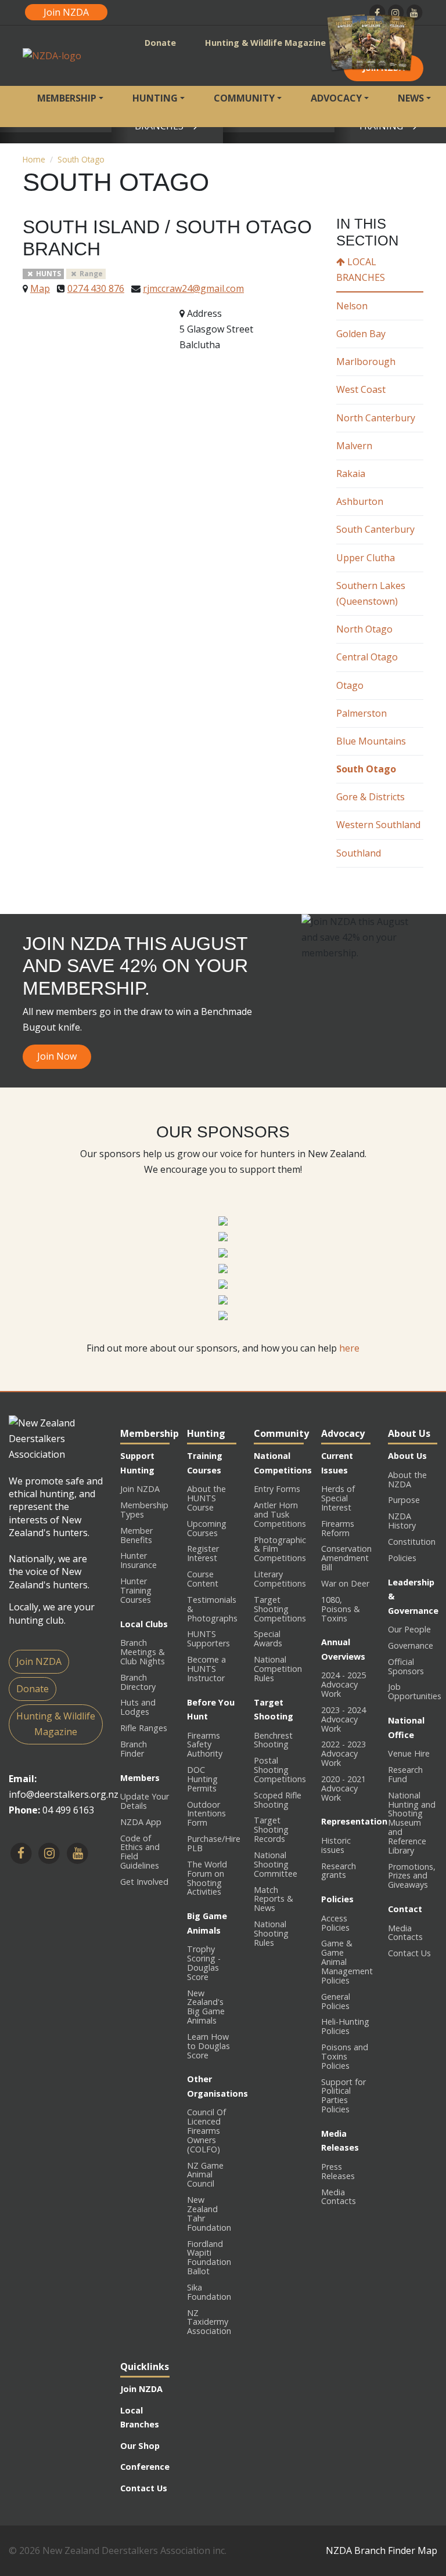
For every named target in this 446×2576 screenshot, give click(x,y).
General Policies (336, 2001)
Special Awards (268, 1639)
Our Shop (140, 2446)
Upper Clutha (366, 558)
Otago (350, 685)
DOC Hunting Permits (202, 1779)
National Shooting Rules (271, 1933)
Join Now (57, 1056)
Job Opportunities (415, 1691)
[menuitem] (70, 106)
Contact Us (409, 1953)
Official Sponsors (406, 1666)
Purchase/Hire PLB (214, 1843)
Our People (409, 1629)
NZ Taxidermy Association (209, 2322)
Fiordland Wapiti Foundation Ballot (209, 2258)
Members (140, 1778)
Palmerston (362, 713)
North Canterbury (376, 418)
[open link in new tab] (223, 1220)
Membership (67, 98)
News (411, 98)
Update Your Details (145, 1801)
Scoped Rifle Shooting (278, 1800)
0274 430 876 (96, 288)
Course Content (203, 1579)
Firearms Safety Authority (205, 1745)
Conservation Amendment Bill (346, 1558)
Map (40, 288)
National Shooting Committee (276, 1864)
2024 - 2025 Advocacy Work (344, 1684)
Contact (405, 1909)
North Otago (364, 629)
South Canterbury (375, 529)
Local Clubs (144, 1624)
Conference (145, 2467)
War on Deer (345, 1583)
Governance (411, 1645)
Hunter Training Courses (136, 1590)
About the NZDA (407, 1480)
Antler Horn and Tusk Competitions (280, 1514)
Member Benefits (136, 1535)
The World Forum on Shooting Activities (207, 1878)
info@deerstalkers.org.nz (64, 1794)
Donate (160, 43)
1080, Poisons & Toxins (341, 1609)
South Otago (81, 159)
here (349, 1348)
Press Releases (338, 2171)
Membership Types (144, 1510)
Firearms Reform (338, 1528)
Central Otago (367, 657)
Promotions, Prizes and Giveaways (412, 1876)
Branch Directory (138, 1682)
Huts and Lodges (138, 1707)
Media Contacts (339, 2197)
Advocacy (336, 98)
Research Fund (405, 1774)
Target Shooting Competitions (280, 1609)
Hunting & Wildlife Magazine (265, 43)
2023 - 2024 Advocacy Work (344, 1719)
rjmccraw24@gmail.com (193, 288)
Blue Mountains (371, 741)
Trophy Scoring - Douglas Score (204, 1963)
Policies (337, 1899)
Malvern (354, 446)
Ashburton (360, 501)
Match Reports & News (274, 1899)
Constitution (412, 1542)
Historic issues (336, 1845)
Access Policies (335, 1923)
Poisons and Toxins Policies (345, 2056)
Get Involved (144, 1882)
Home (34, 159)
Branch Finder (134, 1749)
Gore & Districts (371, 797)
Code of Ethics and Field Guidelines (140, 1852)
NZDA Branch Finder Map (382, 2550)
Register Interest (203, 1553)
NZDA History (402, 1521)
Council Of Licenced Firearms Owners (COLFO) (206, 2130)
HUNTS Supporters (208, 1639)
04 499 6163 (68, 1810)
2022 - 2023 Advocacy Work (344, 1753)
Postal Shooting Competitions (280, 1770)
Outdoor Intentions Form (206, 1814)
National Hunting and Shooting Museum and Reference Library (412, 1823)
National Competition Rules (278, 1669)
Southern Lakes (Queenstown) (371, 593)
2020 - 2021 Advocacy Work (344, 1788)
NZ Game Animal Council (205, 2175)
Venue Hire (409, 1753)
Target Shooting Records (271, 1829)
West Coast (361, 389)
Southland (359, 853)
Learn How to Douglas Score (208, 2046)
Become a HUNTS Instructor (206, 1669)
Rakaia (351, 474)
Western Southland (378, 825)
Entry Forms (277, 1489)
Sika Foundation (209, 2292)
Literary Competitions (280, 1579)
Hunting (155, 98)
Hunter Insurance (139, 1560)
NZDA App (141, 1822)
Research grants (339, 1871)
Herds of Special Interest (338, 1498)
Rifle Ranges (144, 1728)
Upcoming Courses (207, 1528)
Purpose (404, 1500)
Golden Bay (361, 334)
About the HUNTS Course (206, 1498)
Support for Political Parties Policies (344, 2096)
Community (244, 98)
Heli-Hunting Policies (345, 2026)
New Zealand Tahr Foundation (209, 2214)
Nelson (352, 306)
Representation (354, 1821)
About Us (407, 1456)
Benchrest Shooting (273, 1740)
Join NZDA (66, 12)
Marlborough (366, 362)
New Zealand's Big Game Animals (206, 2007)
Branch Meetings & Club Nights (143, 1652)
